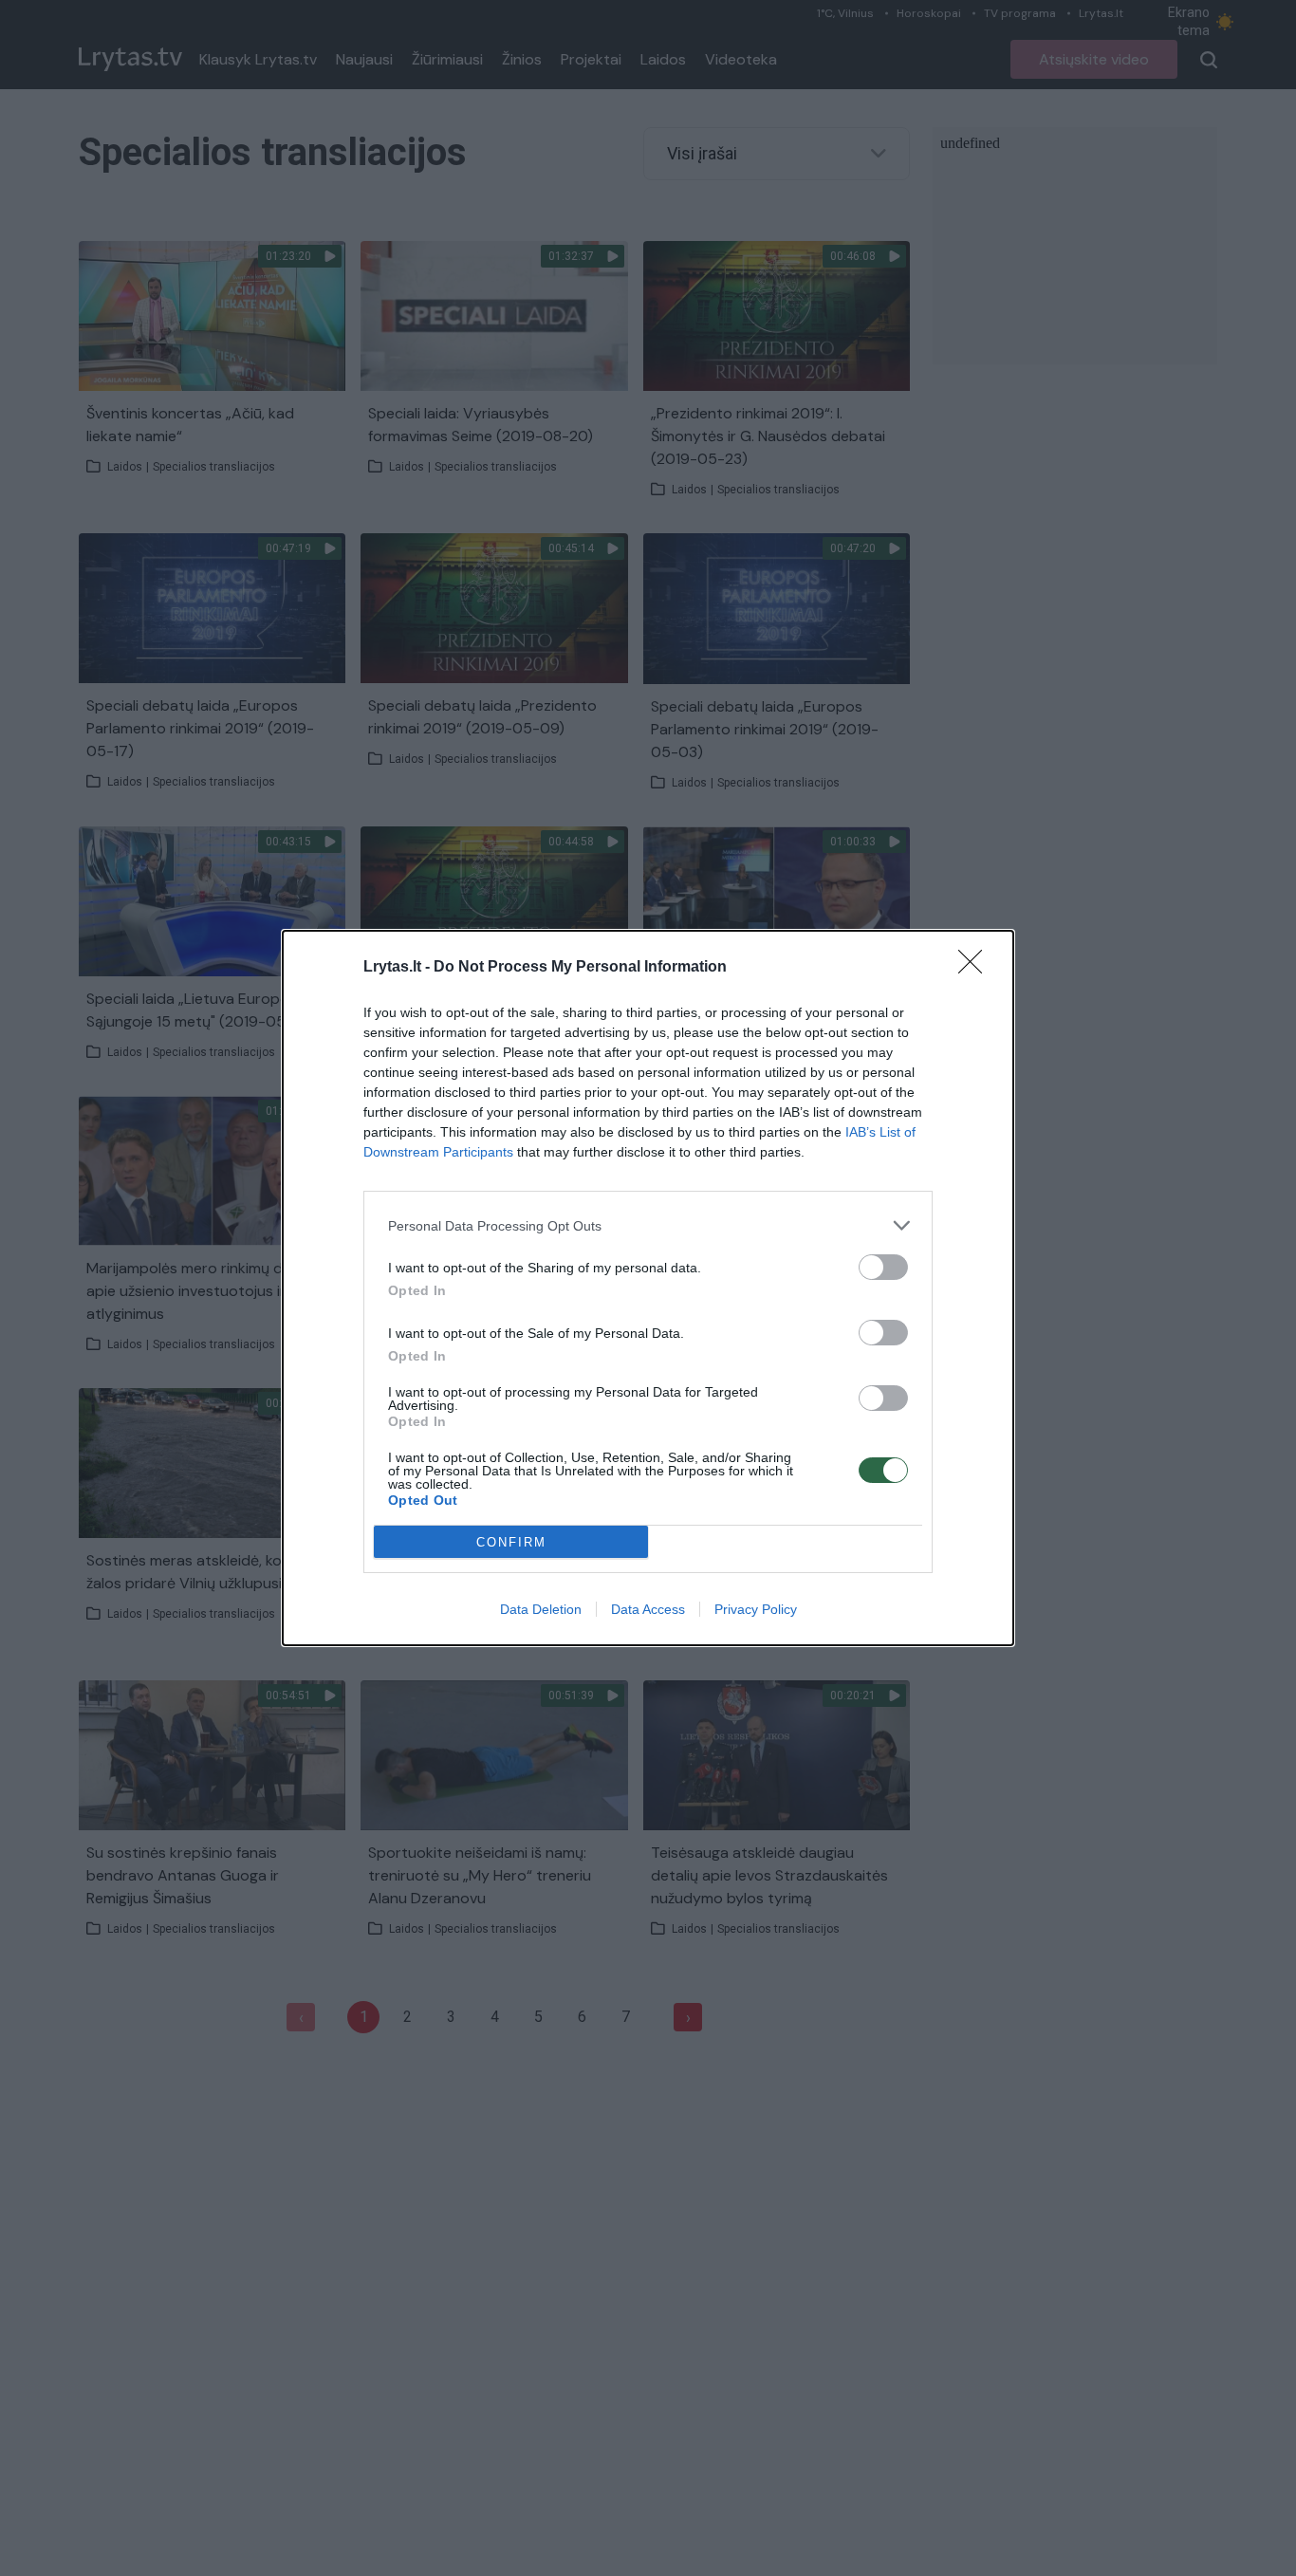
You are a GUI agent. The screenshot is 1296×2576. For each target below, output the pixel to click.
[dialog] (648, 1288)
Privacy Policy (756, 1609)
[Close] (976, 968)
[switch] (883, 1267)
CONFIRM (511, 1542)
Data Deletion (541, 1609)
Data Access (648, 1609)
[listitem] (648, 1225)
